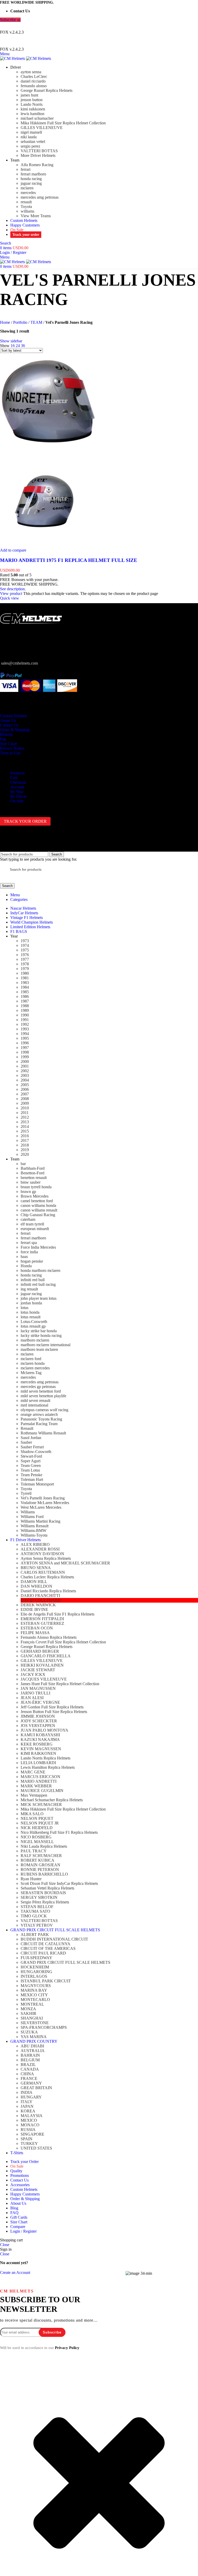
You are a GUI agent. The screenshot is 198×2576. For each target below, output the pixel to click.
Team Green (31, 1465)
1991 (25, 1020)
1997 (25, 1048)
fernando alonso (34, 86)
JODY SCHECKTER (39, 1721)
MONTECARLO (35, 2000)
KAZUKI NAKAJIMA (40, 1739)
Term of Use (10, 753)
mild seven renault (35, 1400)
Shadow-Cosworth (36, 1452)
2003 (25, 1075)
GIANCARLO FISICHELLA (46, 1656)
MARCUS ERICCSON (40, 1777)
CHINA (27, 2074)
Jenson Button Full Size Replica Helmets (54, 1712)
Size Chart (9, 744)
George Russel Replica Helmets (47, 90)
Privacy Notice (12, 748)
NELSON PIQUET (37, 1818)
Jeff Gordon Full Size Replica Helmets (52, 1707)
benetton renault (34, 1178)
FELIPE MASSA (35, 1633)
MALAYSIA (32, 2116)
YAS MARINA (34, 2037)
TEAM (36, 322)
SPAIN (27, 2139)
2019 (25, 1150)
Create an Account (15, 2272)
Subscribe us (10, 20)
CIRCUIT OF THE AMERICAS (48, 1948)
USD (94, 26)
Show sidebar (11, 341)
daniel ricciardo (33, 81)
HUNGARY (31, 2097)
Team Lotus (30, 1470)
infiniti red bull (33, 1280)
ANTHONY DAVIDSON (42, 1554)
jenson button (32, 100)
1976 (25, 955)
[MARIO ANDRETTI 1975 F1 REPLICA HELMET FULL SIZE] (48, 448)
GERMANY (31, 2083)
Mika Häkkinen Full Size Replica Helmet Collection (63, 123)
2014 (25, 1127)
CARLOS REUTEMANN (43, 1572)
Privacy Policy (67, 2348)
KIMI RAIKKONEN (38, 1753)
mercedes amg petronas (40, 197)
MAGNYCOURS (36, 1986)
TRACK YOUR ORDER (25, 821)
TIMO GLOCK (34, 1916)
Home (5, 322)
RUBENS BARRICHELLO (44, 1874)
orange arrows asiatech (39, 1414)
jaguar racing (31, 183)
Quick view (10, 598)
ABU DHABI (32, 2046)
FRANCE (29, 2078)
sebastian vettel (33, 142)
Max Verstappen (34, 1795)
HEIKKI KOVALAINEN (42, 1665)
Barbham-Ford (33, 1168)
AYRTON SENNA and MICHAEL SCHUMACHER (65, 1563)
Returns (6, 734)
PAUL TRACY (34, 1851)
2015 (25, 1131)
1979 (25, 969)
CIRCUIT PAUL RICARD (43, 1953)
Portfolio (20, 322)
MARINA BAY (34, 1990)
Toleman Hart (32, 1479)
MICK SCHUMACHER (41, 1804)
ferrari (26, 169)
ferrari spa (29, 1243)
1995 (25, 1038)
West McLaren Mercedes (41, 1507)
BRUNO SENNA (36, 1568)
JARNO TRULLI (35, 1693)
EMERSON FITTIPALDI (42, 1619)
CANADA (30, 2069)
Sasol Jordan (31, 1438)
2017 (25, 1140)
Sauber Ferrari (32, 1447)
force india (29, 1252)
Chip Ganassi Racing (38, 1215)
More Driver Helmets (38, 155)
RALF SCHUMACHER (41, 1856)
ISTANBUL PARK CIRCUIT (46, 1981)
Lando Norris (32, 104)
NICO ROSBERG (36, 1837)
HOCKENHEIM (35, 1967)
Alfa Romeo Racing (37, 165)
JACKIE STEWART (38, 1670)
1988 (25, 1006)
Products (17, 773)
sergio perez (30, 146)
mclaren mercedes (35, 1368)
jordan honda (31, 1303)
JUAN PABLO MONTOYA (44, 1730)
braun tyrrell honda (36, 1187)
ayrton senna (31, 72)
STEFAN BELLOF (37, 1907)
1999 (25, 1057)
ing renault (29, 1289)
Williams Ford (32, 1517)
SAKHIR (28, 2013)
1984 (25, 987)
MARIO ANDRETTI (39, 1781)
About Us (8, 720)
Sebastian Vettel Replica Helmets (47, 1888)
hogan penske (32, 1261)
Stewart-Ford (31, 1456)
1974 (25, 945)
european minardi (35, 1229)
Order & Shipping (15, 730)
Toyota (26, 207)
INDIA (27, 2092)
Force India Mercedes (38, 1247)
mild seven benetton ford (41, 1391)
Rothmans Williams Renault (43, 1433)
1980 (25, 973)
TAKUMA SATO (35, 1911)
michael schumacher (37, 118)
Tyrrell (26, 1493)
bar (23, 1164)
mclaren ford (31, 1359)
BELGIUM (30, 2060)
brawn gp (28, 1192)
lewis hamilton (32, 114)
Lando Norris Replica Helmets (46, 1758)
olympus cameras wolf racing (44, 1410)
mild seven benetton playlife (43, 1396)
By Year (17, 792)
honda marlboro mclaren (40, 1270)
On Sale (17, 801)
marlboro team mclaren (39, 1349)
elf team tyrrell (32, 1224)
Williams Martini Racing (40, 1521)
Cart (14, 778)
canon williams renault (39, 1210)
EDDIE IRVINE (34, 1609)
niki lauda (29, 137)
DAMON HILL (34, 1582)
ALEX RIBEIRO (35, 1544)
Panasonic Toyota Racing (41, 1419)
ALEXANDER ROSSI (40, 1549)
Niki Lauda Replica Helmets (44, 1846)
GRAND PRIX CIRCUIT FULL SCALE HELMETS (65, 1962)
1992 (25, 1024)
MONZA (28, 2009)
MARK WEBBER (36, 1786)
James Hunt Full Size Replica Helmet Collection (60, 1684)
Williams (28, 1512)
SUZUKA (29, 2032)
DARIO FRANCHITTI (40, 1596)
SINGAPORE (32, 2134)
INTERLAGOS (34, 1976)
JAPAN (27, 2106)
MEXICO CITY (34, 1995)
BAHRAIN (30, 2055)
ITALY (27, 2102)
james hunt (29, 95)
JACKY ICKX (33, 1674)
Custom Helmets (14, 716)
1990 (25, 1015)
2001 (25, 1066)
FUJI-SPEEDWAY (36, 1958)
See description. (13, 589)
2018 (25, 1145)
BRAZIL (28, 2065)
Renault (27, 1428)
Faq (3, 739)
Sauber (26, 1442)
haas (24, 1257)
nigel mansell (31, 132)
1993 (25, 1029)
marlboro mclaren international (46, 1345)
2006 (25, 1089)
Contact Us (9, 725)
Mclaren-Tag (31, 1373)
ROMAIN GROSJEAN (40, 1865)
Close (5, 2245)
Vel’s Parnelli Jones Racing (43, 1498)
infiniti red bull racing (38, 1284)
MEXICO (29, 2120)
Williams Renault (35, 1526)
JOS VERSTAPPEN (38, 1726)
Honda (26, 1266)
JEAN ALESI (32, 1698)
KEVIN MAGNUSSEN (41, 1749)
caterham (28, 1219)
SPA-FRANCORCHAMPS (44, 2027)
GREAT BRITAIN (36, 2088)
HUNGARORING (36, 1972)
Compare (18, 2227)
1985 (25, 992)
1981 (25, 978)
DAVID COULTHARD (41, 1600)
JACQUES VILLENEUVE (44, 1679)
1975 (25, 950)
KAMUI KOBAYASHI (40, 1735)
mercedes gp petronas (38, 1387)
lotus (24, 1308)
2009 (25, 1103)
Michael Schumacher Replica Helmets (52, 1800)
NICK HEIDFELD (37, 1828)
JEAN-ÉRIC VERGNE (40, 1702)
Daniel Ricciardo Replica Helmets (48, 1591)
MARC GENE (33, 1772)
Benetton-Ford (32, 1173)
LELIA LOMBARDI (38, 1763)
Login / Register (23, 2231)
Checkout (18, 782)
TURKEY (29, 2143)
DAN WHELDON (36, 1586)
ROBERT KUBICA (38, 1860)
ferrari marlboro (33, 174)
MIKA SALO (32, 1814)
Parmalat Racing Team (39, 1424)
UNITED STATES (36, 2148)
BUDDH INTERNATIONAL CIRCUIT (54, 1939)
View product (11, 593)
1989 (25, 1010)
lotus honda (30, 1312)
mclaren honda (33, 1363)
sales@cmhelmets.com (19, 663)
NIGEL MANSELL (37, 1842)
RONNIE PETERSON (40, 1870)
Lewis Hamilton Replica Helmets (48, 1767)
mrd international (34, 1405)
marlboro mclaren (35, 1340)
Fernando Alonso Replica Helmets (49, 1637)
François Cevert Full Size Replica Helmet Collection (63, 1642)
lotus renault (31, 1317)
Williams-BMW (34, 1531)
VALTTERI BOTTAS (39, 151)
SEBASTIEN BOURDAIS (43, 1893)
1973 (25, 941)
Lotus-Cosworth (34, 1322)
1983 (25, 983)
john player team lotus (39, 1298)
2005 (25, 1085)
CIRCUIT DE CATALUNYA (46, 1944)
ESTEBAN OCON (37, 1628)
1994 (25, 1034)
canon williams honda (38, 1205)
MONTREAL (32, 2004)
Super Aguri (31, 1461)
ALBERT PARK (35, 1935)
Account (17, 787)
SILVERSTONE (35, 2023)
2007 (25, 1094)
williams (27, 211)
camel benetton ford (37, 1201)
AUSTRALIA (33, 2051)
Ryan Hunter (31, 1879)
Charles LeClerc (34, 76)
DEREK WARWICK (38, 1605)
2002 (25, 1071)
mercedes (28, 193)
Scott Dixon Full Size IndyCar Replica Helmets (59, 1883)
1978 (25, 964)
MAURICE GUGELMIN (42, 1791)
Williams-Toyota (34, 1535)
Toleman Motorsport (37, 1484)
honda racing (31, 179)
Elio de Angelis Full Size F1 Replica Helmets (57, 1614)
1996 (25, 1043)
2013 (25, 1122)
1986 (25, 996)
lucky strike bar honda (39, 1331)
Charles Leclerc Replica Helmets (47, 1577)
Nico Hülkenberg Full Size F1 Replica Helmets (59, 1832)
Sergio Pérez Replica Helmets (45, 1902)
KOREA (28, 2111)
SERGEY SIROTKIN (39, 1897)
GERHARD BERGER (40, 1651)
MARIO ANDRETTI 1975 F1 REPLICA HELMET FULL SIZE (69, 560)
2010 (25, 1108)
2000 (25, 1061)
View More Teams (36, 216)
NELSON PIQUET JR (40, 1823)
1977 (25, 959)
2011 (25, 1113)
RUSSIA (28, 2130)
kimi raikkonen (33, 109)
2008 (25, 1099)
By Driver (19, 796)
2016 (25, 1136)
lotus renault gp (33, 1326)
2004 (25, 1080)
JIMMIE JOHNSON (38, 1716)
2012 (25, 1117)
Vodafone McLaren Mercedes (45, 1503)
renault (26, 202)
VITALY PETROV (37, 1925)
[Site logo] (13, 58)
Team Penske (31, 1475)
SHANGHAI (32, 2018)
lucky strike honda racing (41, 1335)
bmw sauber (31, 1182)
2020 (25, 1154)
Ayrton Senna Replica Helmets (46, 1558)
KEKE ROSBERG (37, 1744)
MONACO (30, 2125)
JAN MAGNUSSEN (38, 1688)
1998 (25, 1052)
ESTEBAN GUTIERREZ (42, 1623)
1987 (25, 1001)
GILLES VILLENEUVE (42, 128)
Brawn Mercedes (35, 1196)
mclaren (27, 188)
